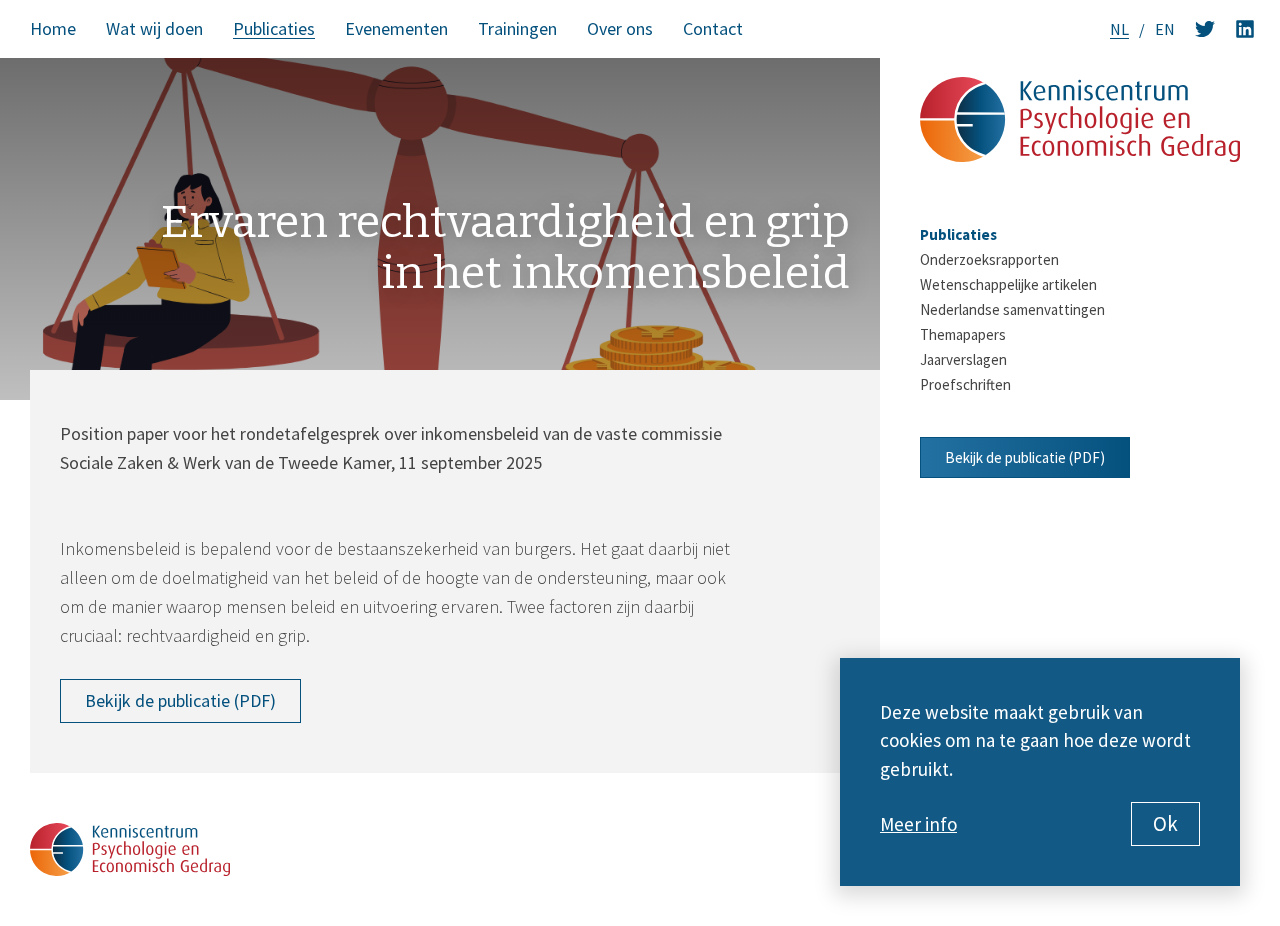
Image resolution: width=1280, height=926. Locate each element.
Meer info (918, 824)
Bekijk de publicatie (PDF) (180, 700)
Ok (1165, 823)
